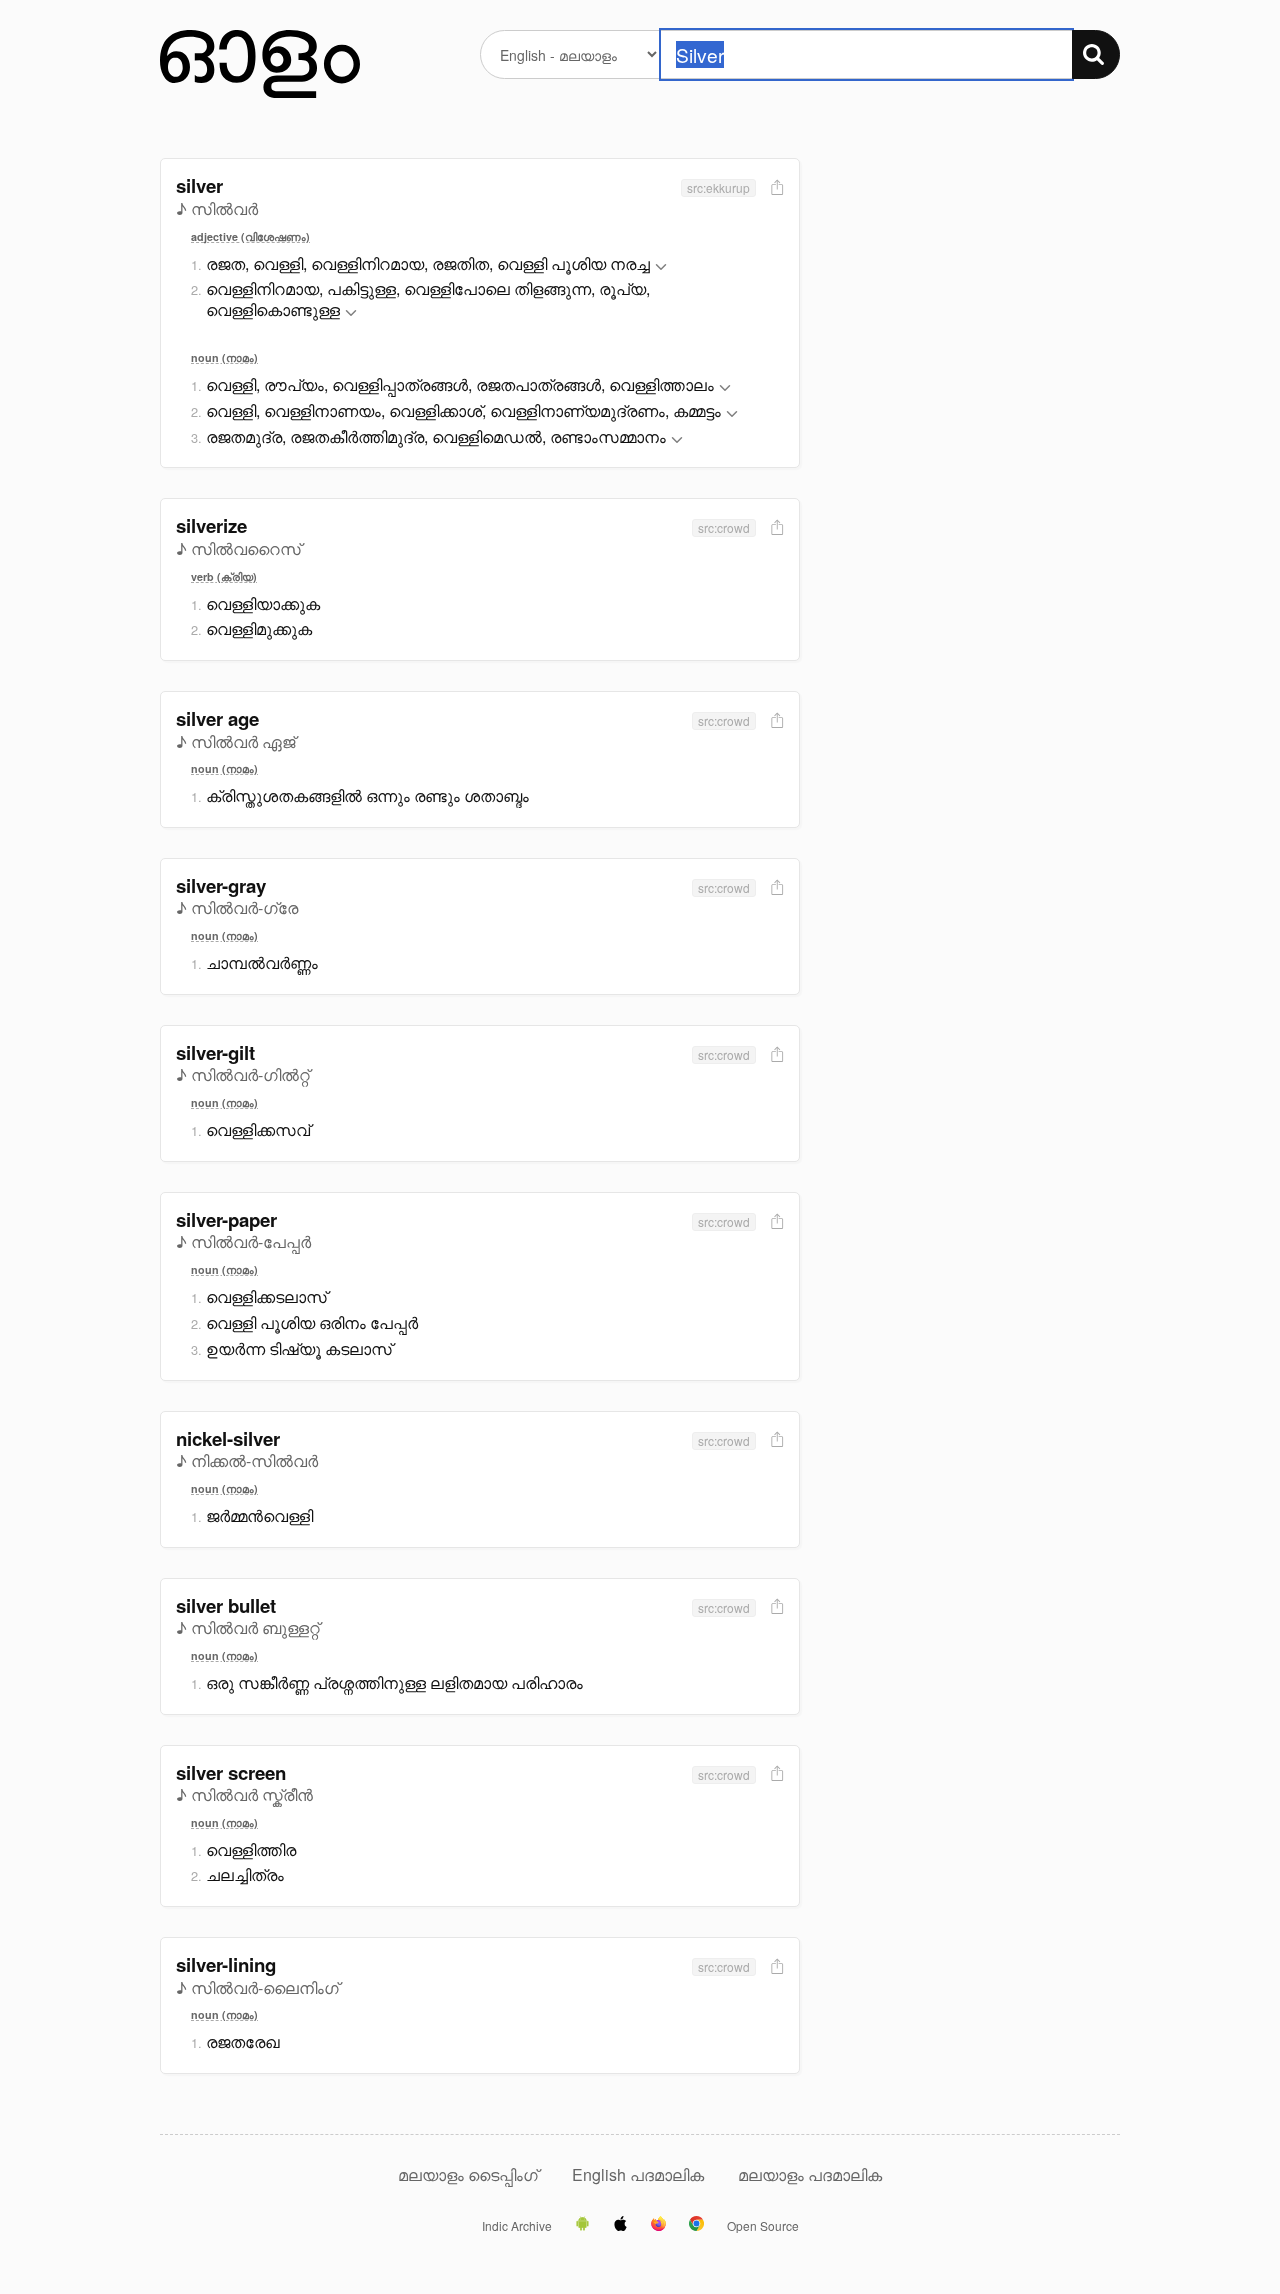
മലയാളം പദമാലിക (810, 2174)
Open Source (763, 2226)
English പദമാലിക (640, 2174)
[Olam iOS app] (620, 2225)
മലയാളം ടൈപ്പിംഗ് (468, 2174)
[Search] (1096, 54)
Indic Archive (517, 2226)
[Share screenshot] (775, 188)
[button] (661, 267)
